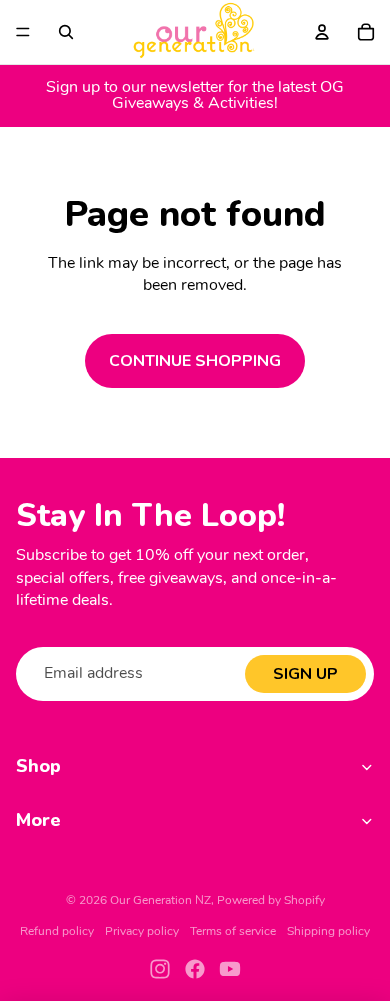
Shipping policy (328, 932)
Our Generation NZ (160, 901)
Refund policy (57, 932)
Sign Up (305, 674)
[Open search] (66, 32)
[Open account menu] (322, 32)
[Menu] (23, 32)
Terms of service (233, 932)
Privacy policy (142, 932)
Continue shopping (195, 361)
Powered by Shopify (271, 901)
